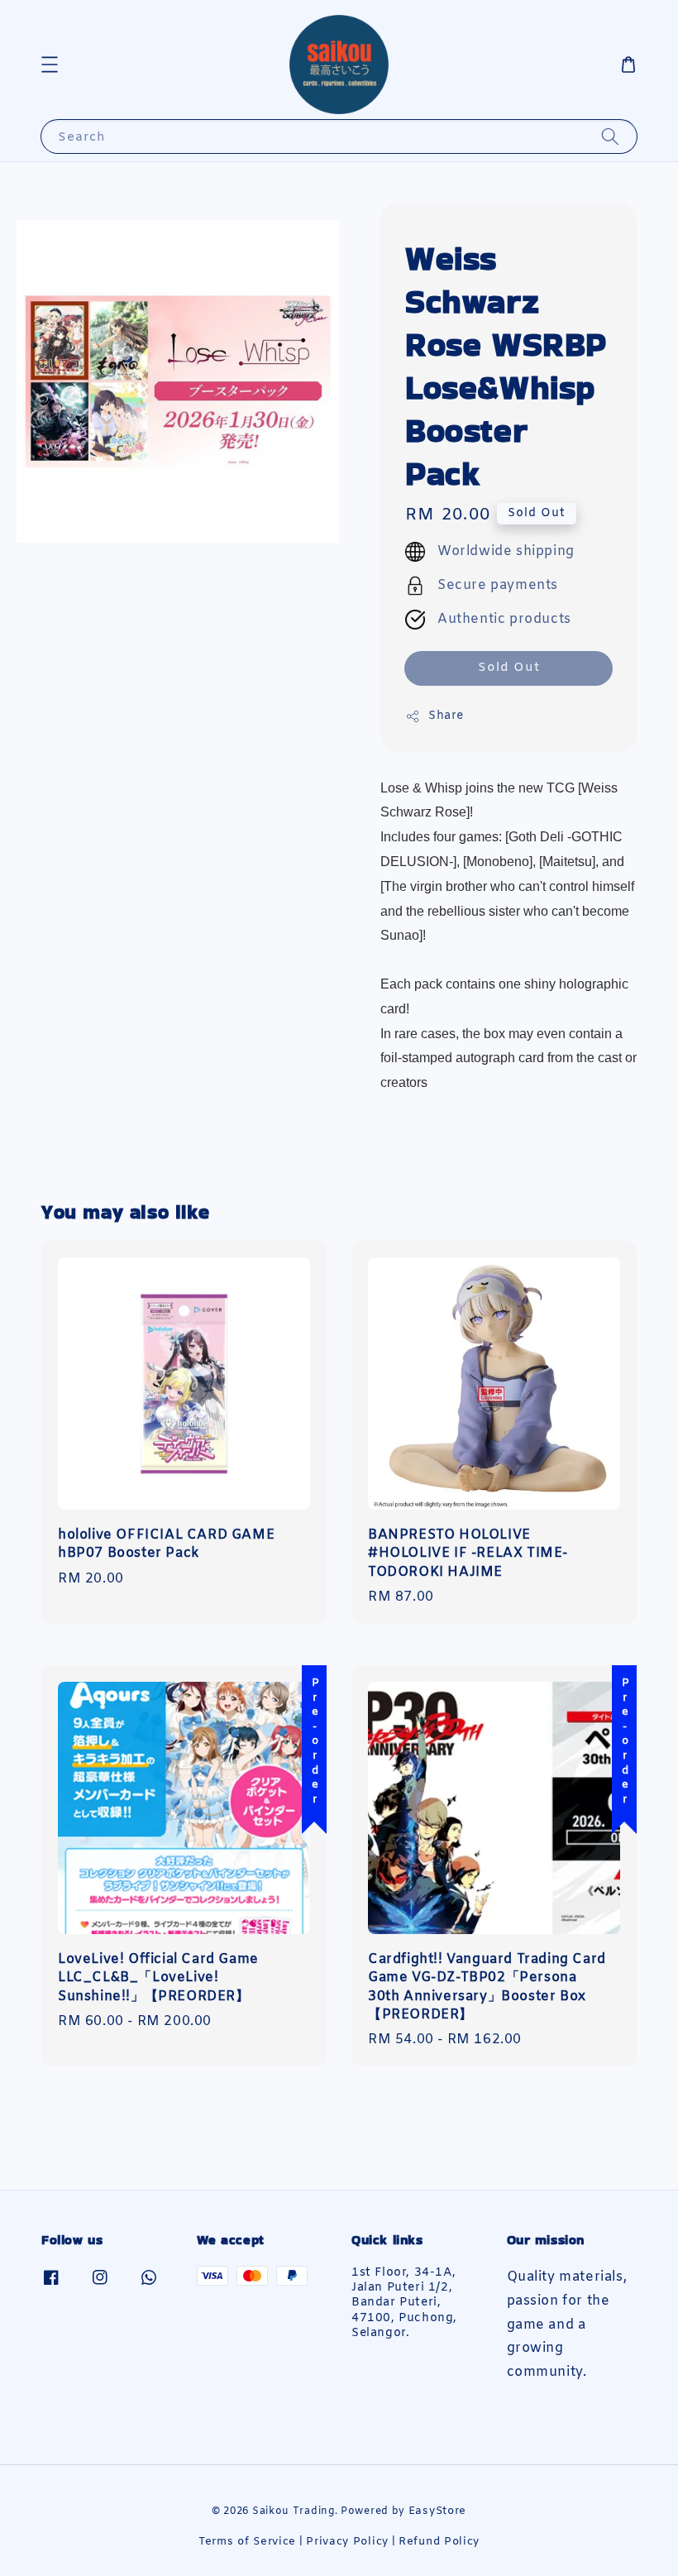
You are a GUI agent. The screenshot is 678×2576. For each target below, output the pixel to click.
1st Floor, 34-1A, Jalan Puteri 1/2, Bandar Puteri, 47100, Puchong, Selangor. (404, 2303)
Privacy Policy (347, 2542)
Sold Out (509, 668)
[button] (50, 65)
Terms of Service (247, 2542)
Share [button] (446, 716)
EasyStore (437, 2511)
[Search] (610, 136)
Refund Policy (439, 2542)
